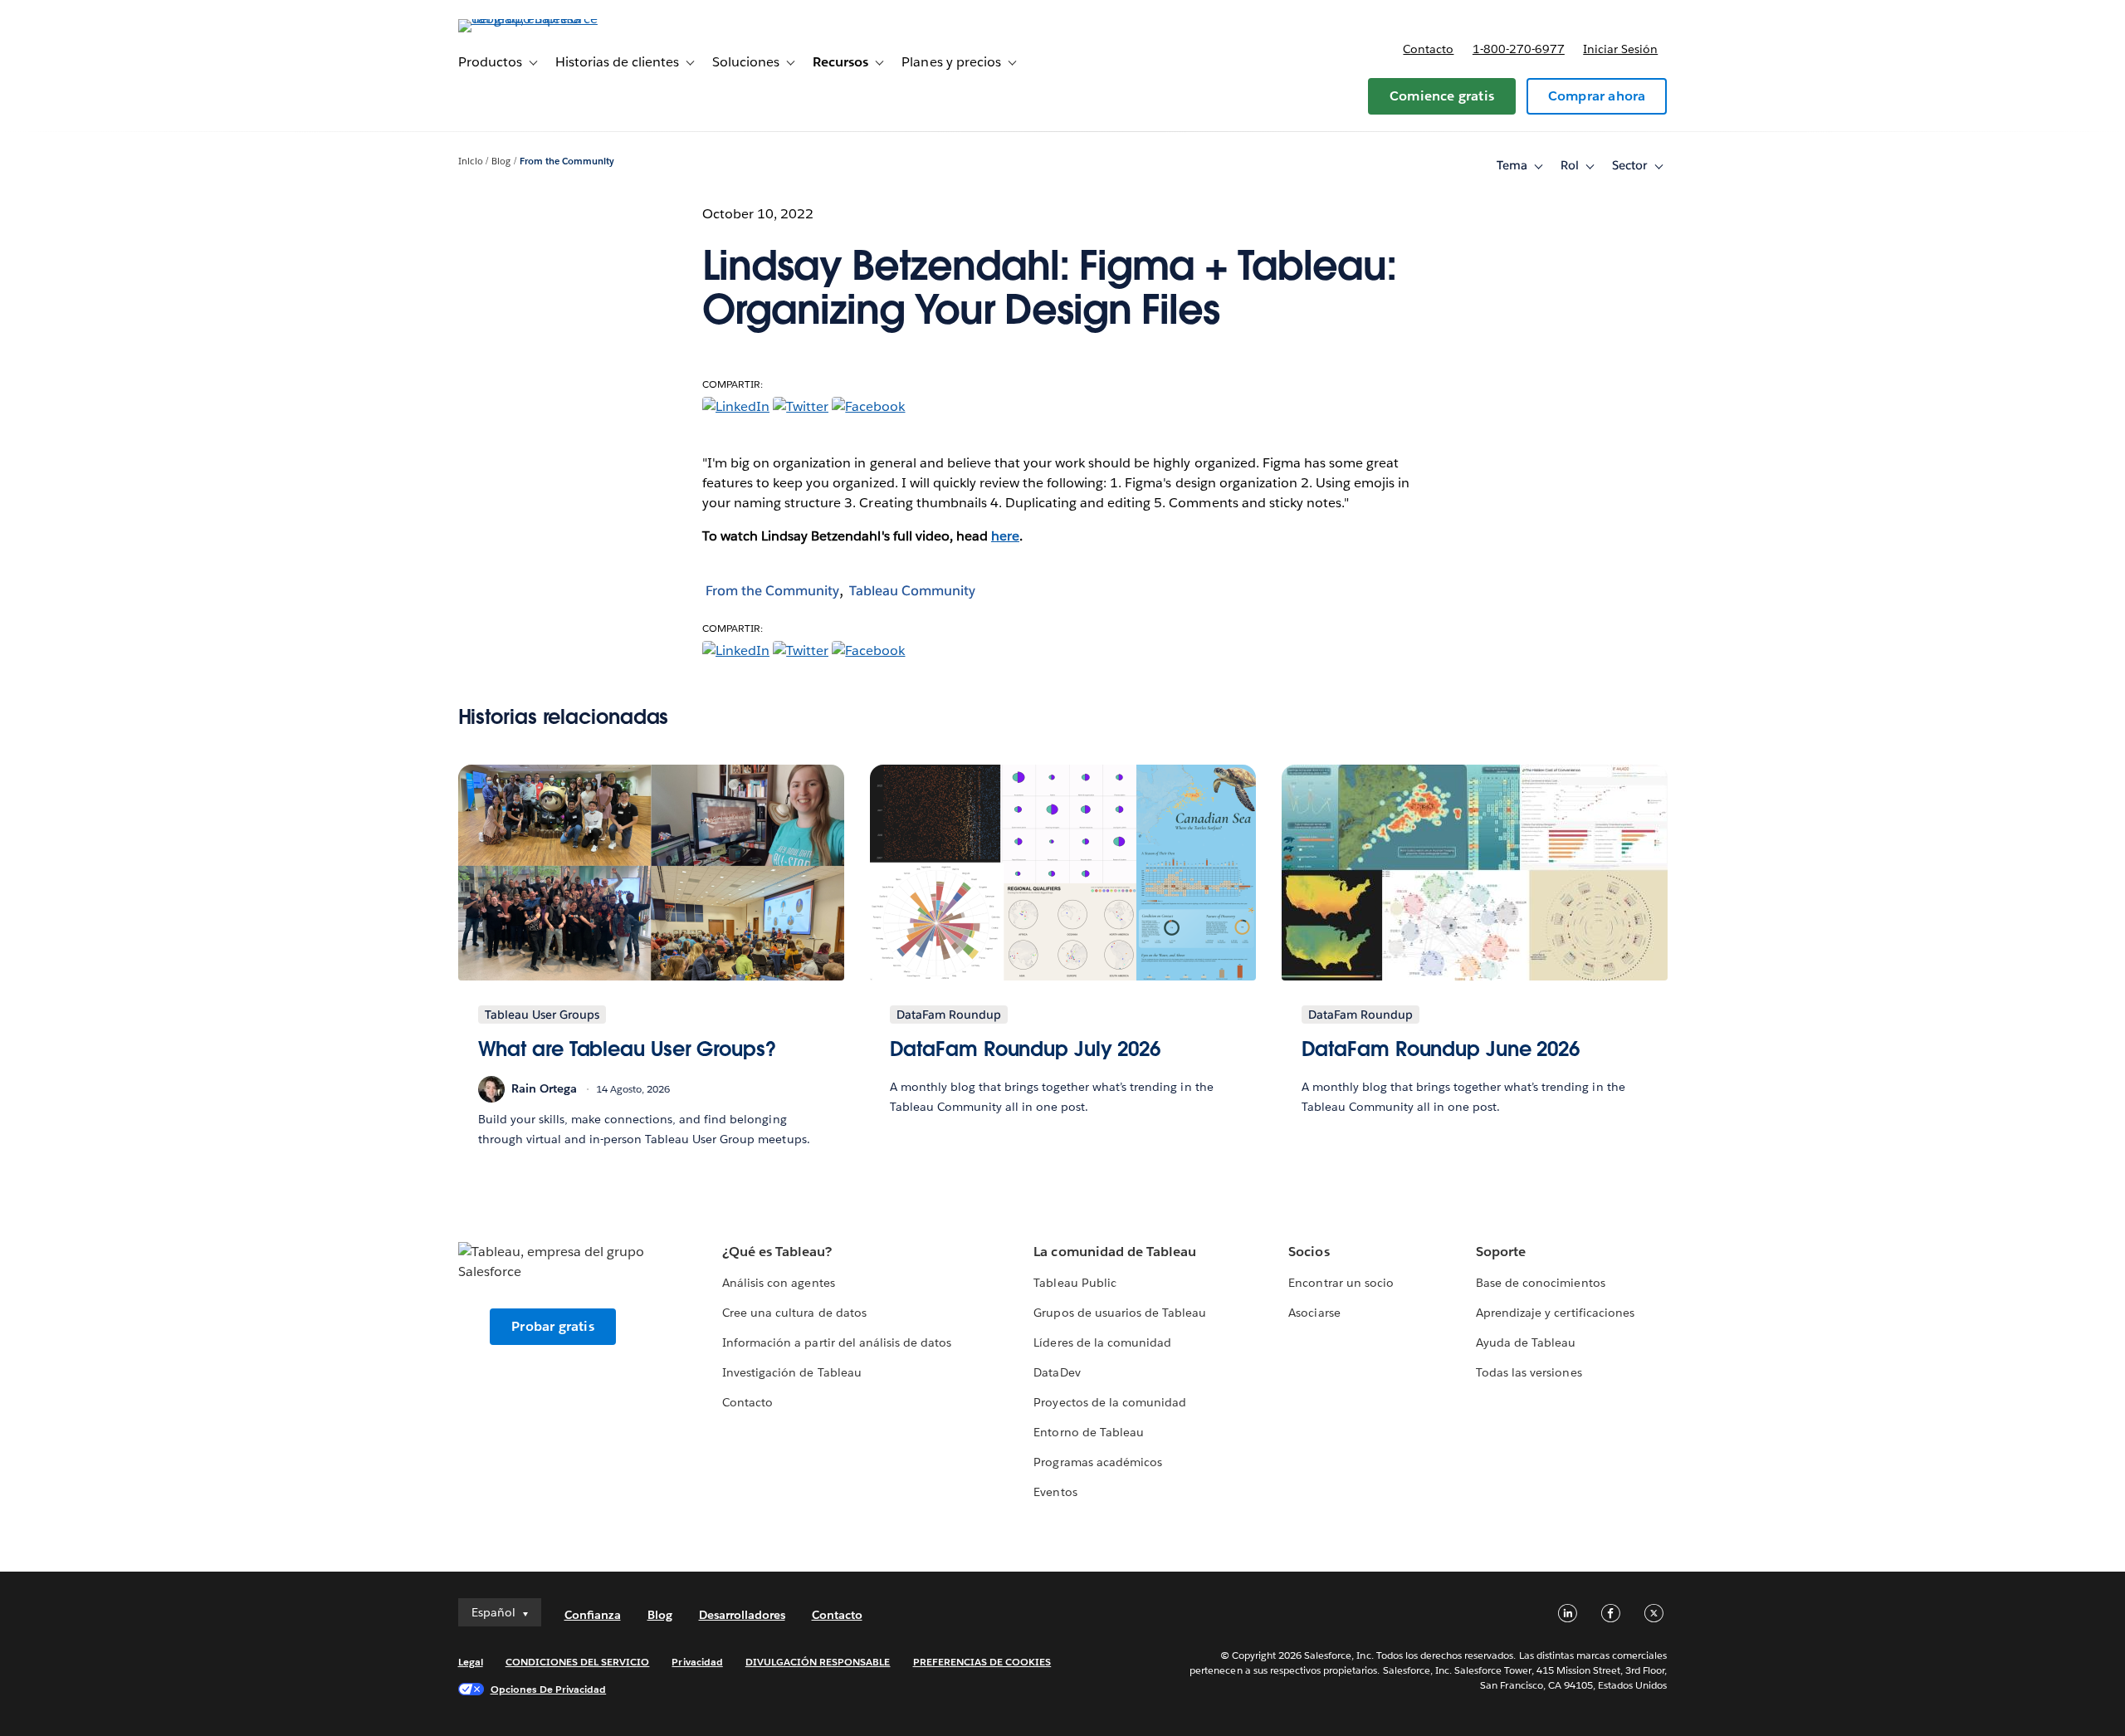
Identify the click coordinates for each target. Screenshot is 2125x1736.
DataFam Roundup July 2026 (1026, 1049)
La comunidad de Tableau (1114, 1252)
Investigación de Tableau (791, 1372)
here (1005, 536)
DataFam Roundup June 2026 (1441, 1049)
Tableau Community (912, 591)
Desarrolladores (742, 1615)
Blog (501, 161)
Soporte (1501, 1252)
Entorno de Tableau (1088, 1432)
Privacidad (697, 1662)
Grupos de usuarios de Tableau (1120, 1313)
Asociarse (1314, 1313)
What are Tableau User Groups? (627, 1049)
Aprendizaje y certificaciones (1555, 1313)
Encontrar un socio (1341, 1283)
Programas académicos (1097, 1462)
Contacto (1428, 49)
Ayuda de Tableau (1526, 1342)
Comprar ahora (1597, 96)
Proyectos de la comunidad (1109, 1402)
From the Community (567, 161)
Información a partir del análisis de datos (837, 1342)
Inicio (471, 161)
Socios (1309, 1252)
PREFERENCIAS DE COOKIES (982, 1662)
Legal (471, 1662)
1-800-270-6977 (1519, 49)
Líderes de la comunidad (1102, 1342)
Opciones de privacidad (549, 1689)
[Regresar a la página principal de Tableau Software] (529, 19)
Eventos (1055, 1492)
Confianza (593, 1615)
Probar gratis (553, 1326)
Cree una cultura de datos (794, 1313)
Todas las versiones (1529, 1372)
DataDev (1057, 1372)
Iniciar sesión (1620, 49)
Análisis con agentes (778, 1283)
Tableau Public (1075, 1283)
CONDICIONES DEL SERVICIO (578, 1662)
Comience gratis (1442, 96)
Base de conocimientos (1540, 1283)
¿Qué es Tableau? (777, 1252)
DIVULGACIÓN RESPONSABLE (818, 1662)
